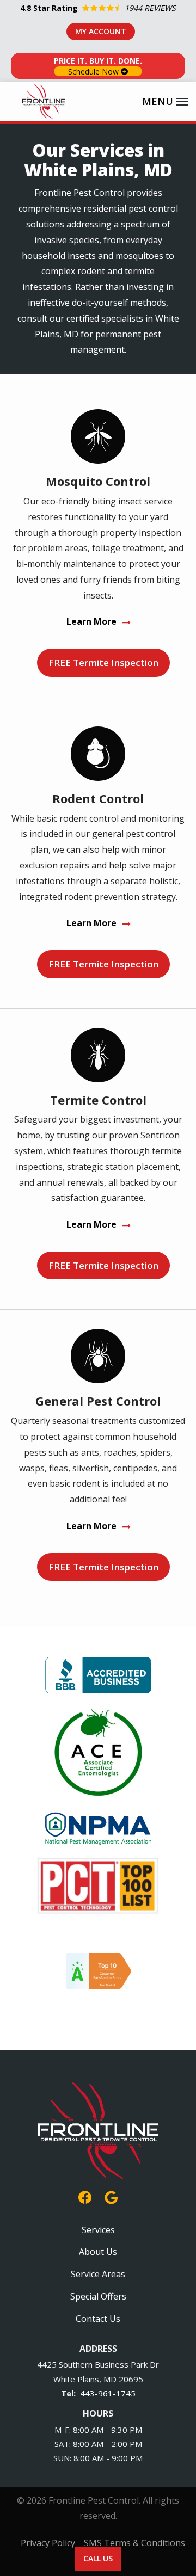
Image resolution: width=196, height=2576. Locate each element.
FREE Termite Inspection (103, 663)
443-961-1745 (108, 2393)
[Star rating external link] (98, 8)
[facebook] (85, 2196)
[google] (111, 2196)
